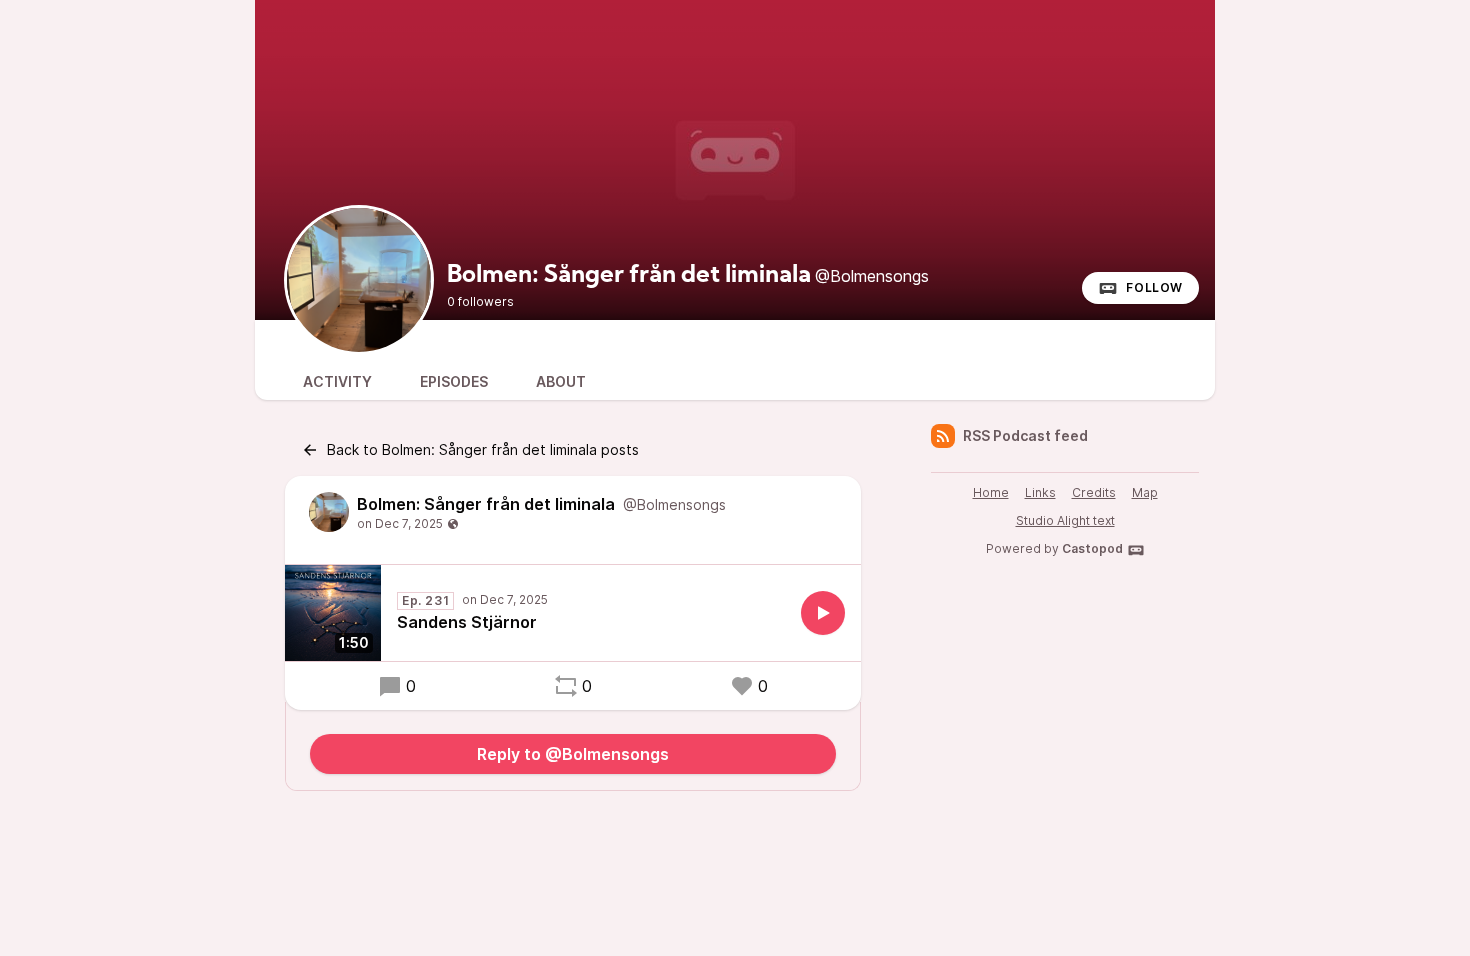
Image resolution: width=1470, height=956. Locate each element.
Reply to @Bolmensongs (573, 754)
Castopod (1092, 548)
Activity (337, 381)
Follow (1154, 287)
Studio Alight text (1065, 520)
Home (991, 492)
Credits (1094, 492)
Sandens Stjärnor (467, 622)
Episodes (454, 381)
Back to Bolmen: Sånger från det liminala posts (483, 449)
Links (1040, 492)
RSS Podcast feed (1025, 435)
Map (1145, 492)
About (561, 381)
